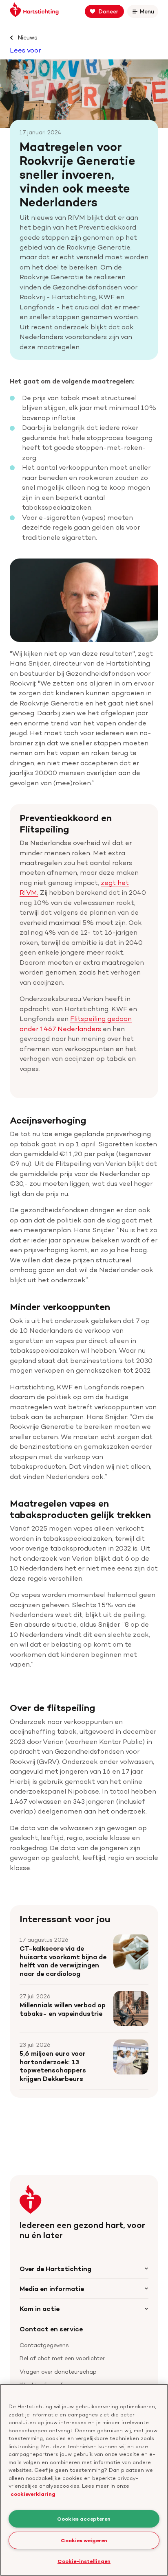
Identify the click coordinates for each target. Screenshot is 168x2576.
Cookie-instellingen (84, 2561)
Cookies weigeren (84, 2540)
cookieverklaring (33, 2494)
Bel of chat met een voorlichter (62, 2358)
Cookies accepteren (84, 2519)
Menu (148, 13)
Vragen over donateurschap (58, 2371)
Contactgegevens (44, 2345)
